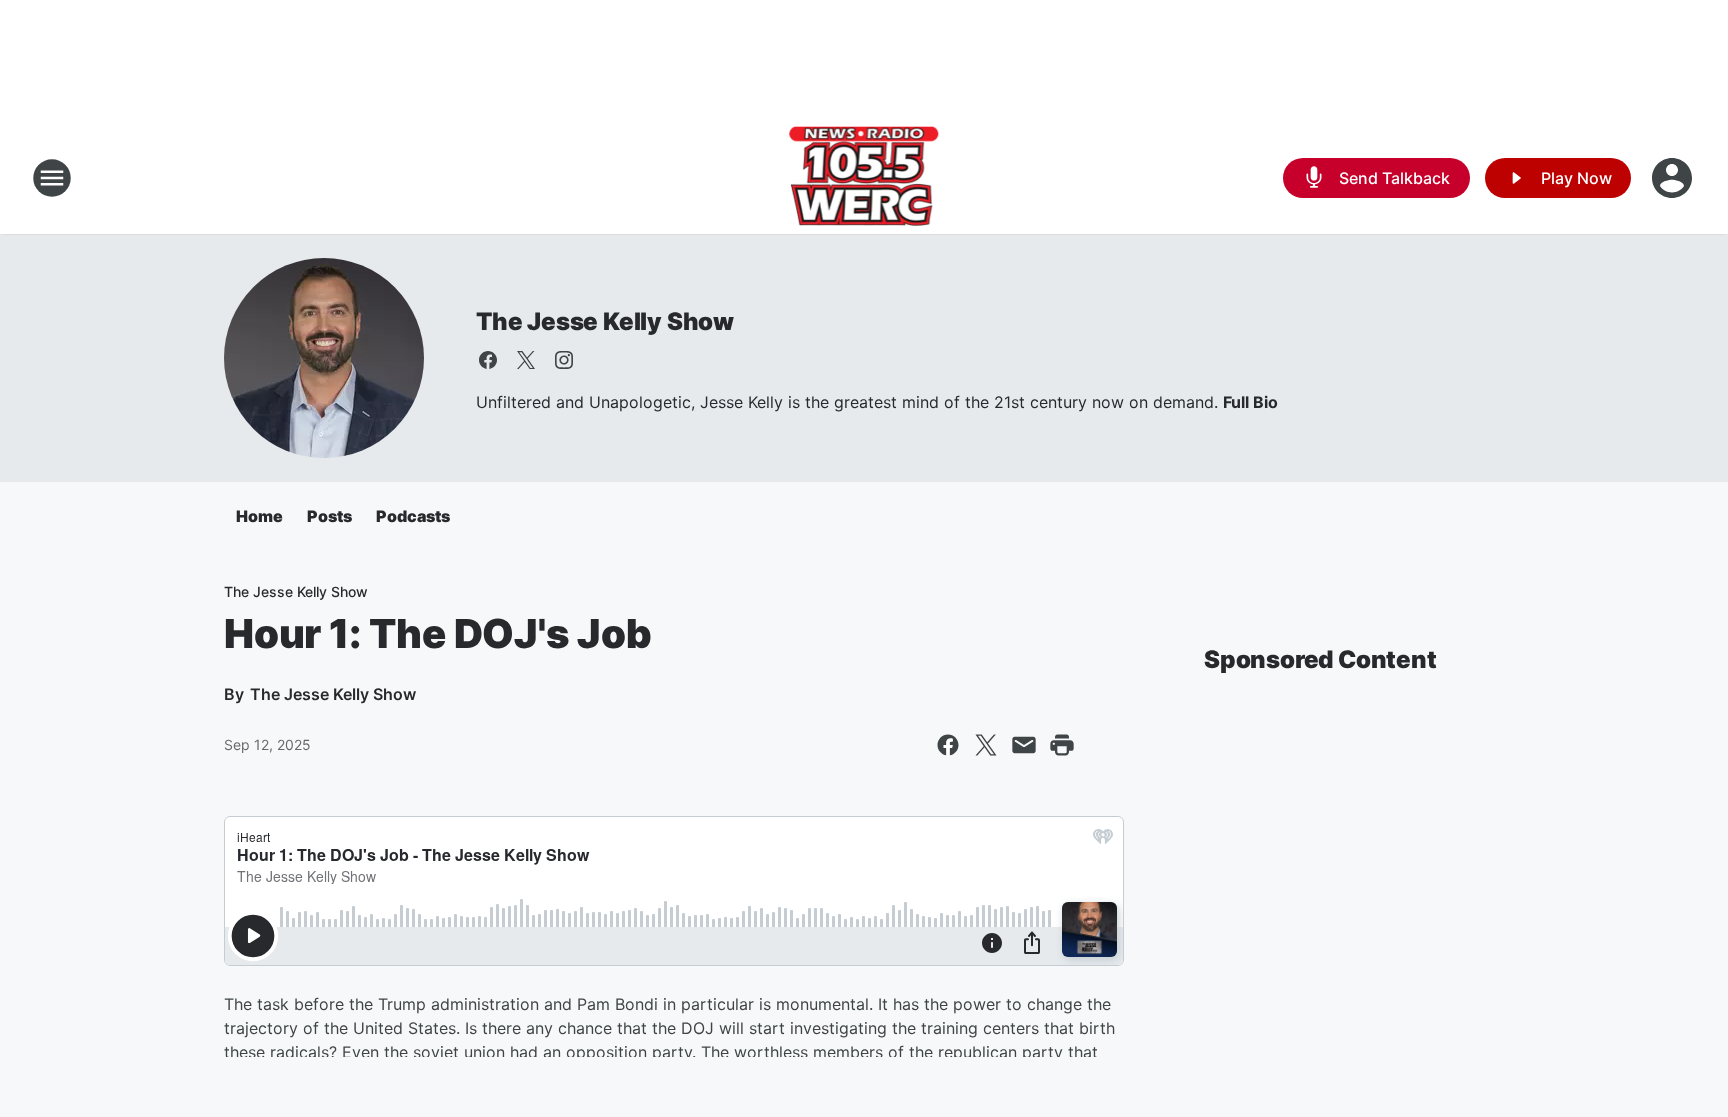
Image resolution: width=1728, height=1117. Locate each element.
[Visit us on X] (526, 360)
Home (259, 516)
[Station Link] (864, 178)
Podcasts (413, 516)
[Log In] (1674, 178)
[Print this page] (1062, 745)
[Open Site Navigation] (52, 178)
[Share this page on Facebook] (948, 745)
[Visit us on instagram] (564, 360)
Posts (329, 516)
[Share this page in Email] (1024, 745)
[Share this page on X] (986, 745)
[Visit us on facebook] (488, 360)
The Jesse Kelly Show (605, 321)
